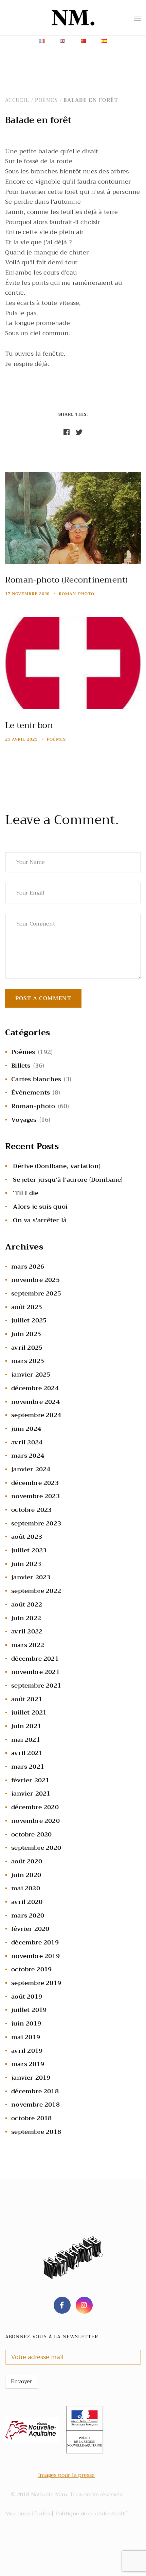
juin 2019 (26, 2023)
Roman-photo (77, 594)
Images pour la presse (66, 2475)
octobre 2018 (31, 2118)
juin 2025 (26, 1334)
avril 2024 (27, 1442)
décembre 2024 (35, 1388)
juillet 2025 (29, 1320)
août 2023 (27, 1537)
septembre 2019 (36, 1983)
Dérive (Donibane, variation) (57, 1166)
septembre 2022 (36, 1591)
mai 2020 (26, 1888)
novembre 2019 (35, 1956)
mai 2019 (26, 2037)
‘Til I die (26, 1193)
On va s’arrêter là (40, 1220)
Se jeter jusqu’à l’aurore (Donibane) (68, 1180)
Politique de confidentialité (92, 2514)
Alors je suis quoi (40, 1207)
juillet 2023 (29, 1550)
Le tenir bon (29, 725)
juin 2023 (26, 1564)
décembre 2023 (35, 1483)
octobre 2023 (31, 1510)
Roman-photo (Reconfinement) (66, 580)
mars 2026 (28, 1267)
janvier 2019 (31, 2078)
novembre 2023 (35, 1496)
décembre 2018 (35, 2091)
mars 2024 (28, 1456)
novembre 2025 (35, 1280)
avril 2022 (27, 1631)
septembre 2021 (36, 1686)
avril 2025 (27, 1348)
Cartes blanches (36, 1079)
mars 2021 (28, 1767)
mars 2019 (28, 2064)
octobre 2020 (31, 1834)
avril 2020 (27, 1902)
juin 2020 (26, 1875)
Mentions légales (28, 2514)
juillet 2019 (29, 2010)
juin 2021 (26, 1726)
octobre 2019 (31, 1969)
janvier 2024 (31, 1469)
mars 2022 (28, 1645)
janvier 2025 (31, 1375)
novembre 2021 (35, 1672)
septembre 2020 (36, 1848)
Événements (31, 1092)
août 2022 (27, 1604)
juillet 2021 (29, 1712)
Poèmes (46, 100)
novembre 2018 (35, 2105)
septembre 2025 (36, 1293)
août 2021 (27, 1699)
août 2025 (27, 1307)
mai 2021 (26, 1740)
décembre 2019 (35, 1942)
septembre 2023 (36, 1523)
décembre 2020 (35, 1807)
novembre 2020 (35, 1821)
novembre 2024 (35, 1402)
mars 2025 (28, 1361)
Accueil (17, 100)
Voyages (24, 1120)
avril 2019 (27, 2051)
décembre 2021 (35, 1659)
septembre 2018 (36, 2132)
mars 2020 (28, 1915)
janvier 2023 (31, 1577)
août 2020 (27, 1861)
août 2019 (27, 1997)
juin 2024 (26, 1429)
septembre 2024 (36, 1415)
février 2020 (30, 1929)
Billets (21, 1066)
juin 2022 (26, 1618)
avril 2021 (27, 1753)
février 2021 (30, 1780)
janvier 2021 (31, 1794)
